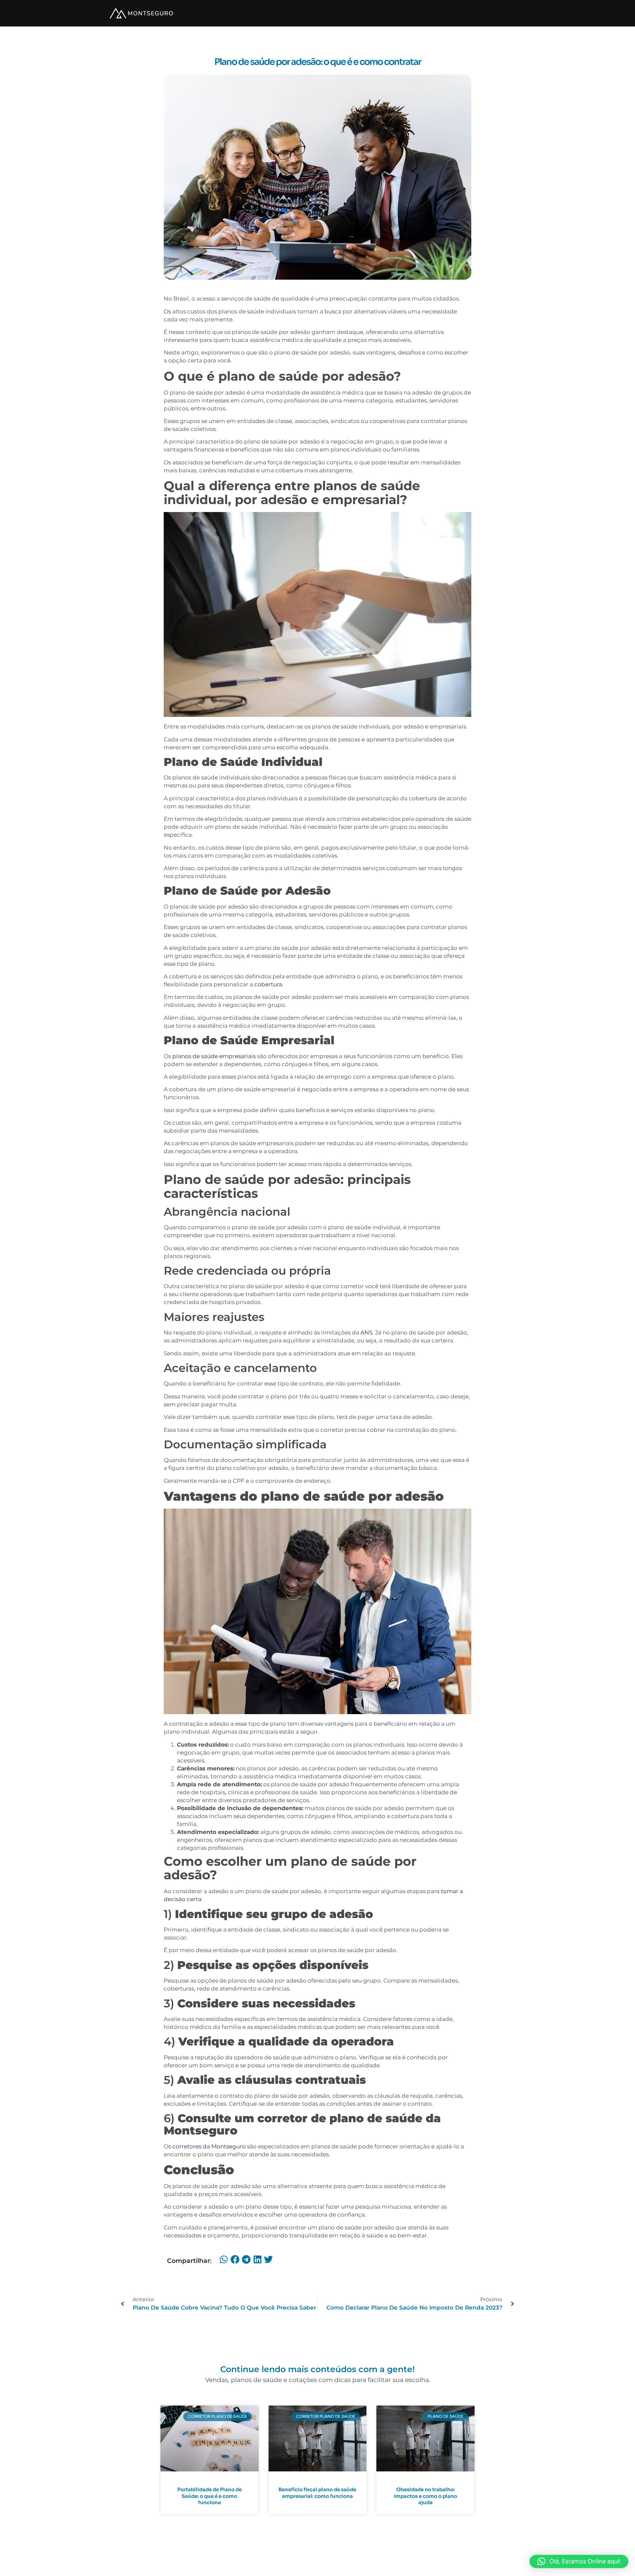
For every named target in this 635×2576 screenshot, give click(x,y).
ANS (366, 1333)
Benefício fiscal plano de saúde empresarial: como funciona (317, 2493)
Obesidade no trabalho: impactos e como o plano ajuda (425, 2496)
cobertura (268, 984)
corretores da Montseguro (210, 2146)
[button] (224, 2260)
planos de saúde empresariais (214, 1056)
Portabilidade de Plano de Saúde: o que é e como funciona (210, 2496)
